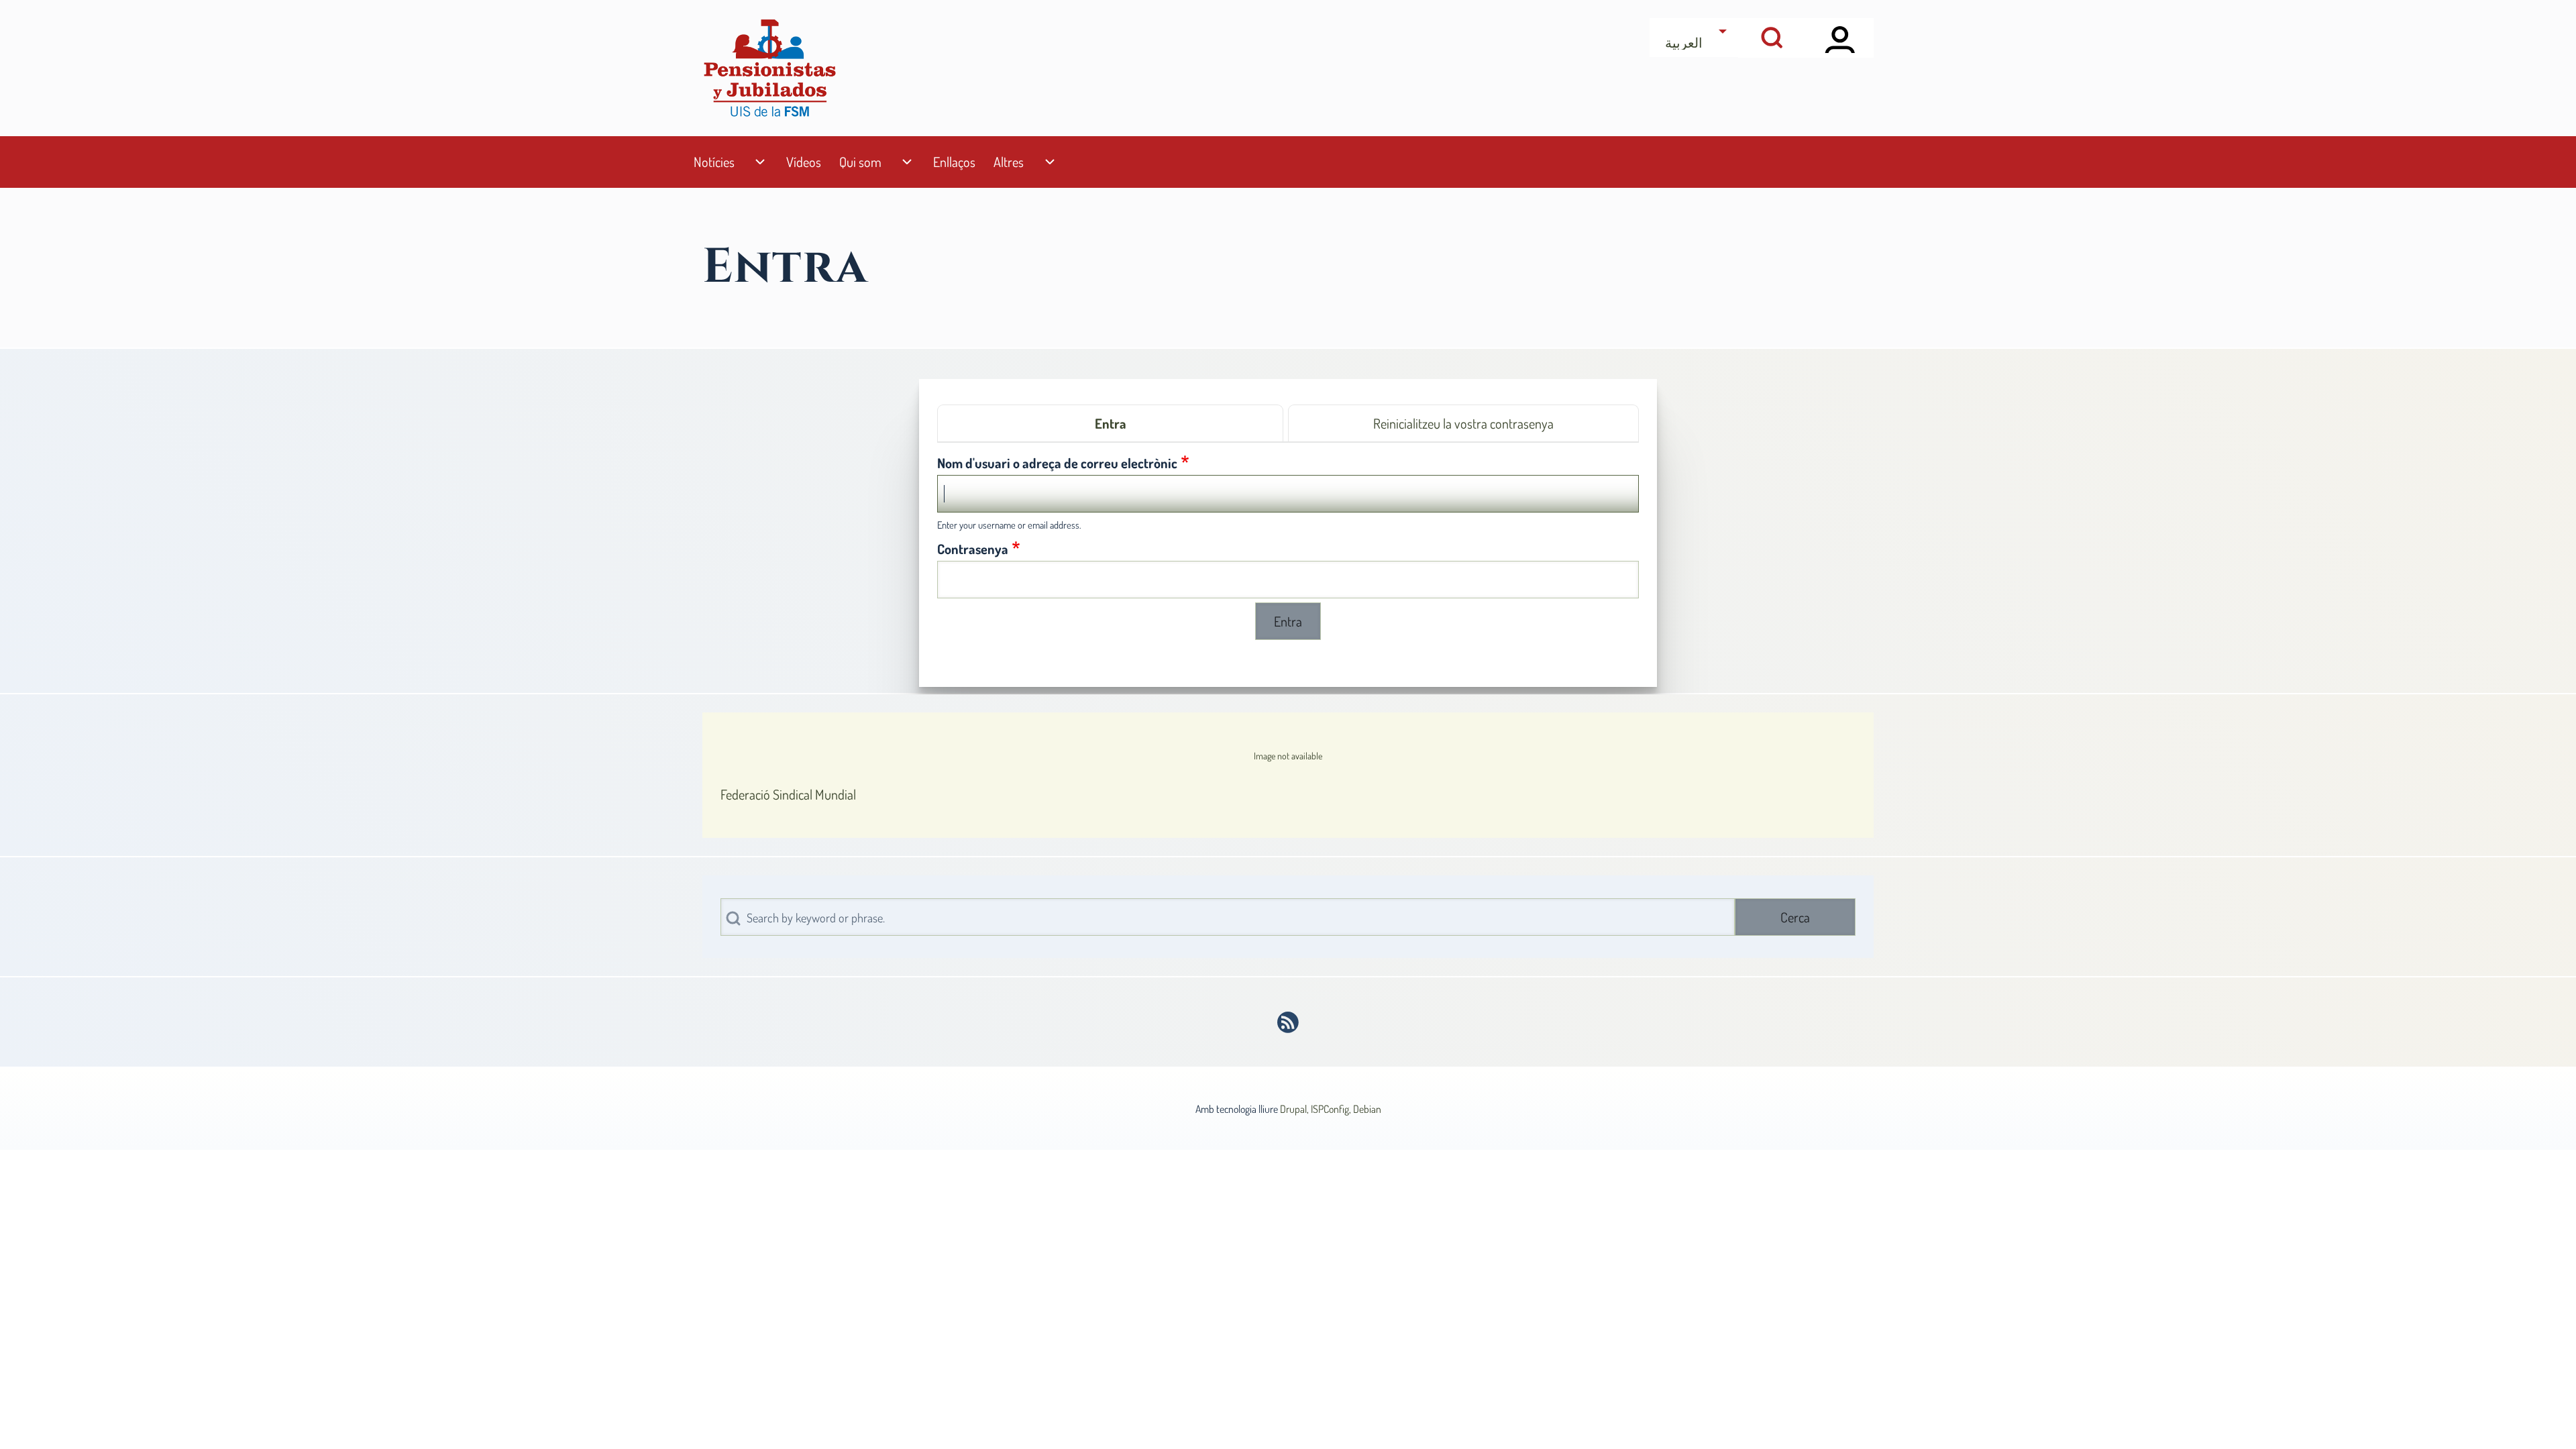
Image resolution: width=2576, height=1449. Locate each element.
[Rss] (1288, 1022)
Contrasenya (973, 549)
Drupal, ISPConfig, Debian (1331, 1109)
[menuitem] (714, 162)
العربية (1684, 42)
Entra (1111, 423)
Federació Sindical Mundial (788, 794)
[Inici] (769, 68)
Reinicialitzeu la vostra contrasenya (1463, 423)
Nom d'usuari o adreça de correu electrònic (1057, 463)
